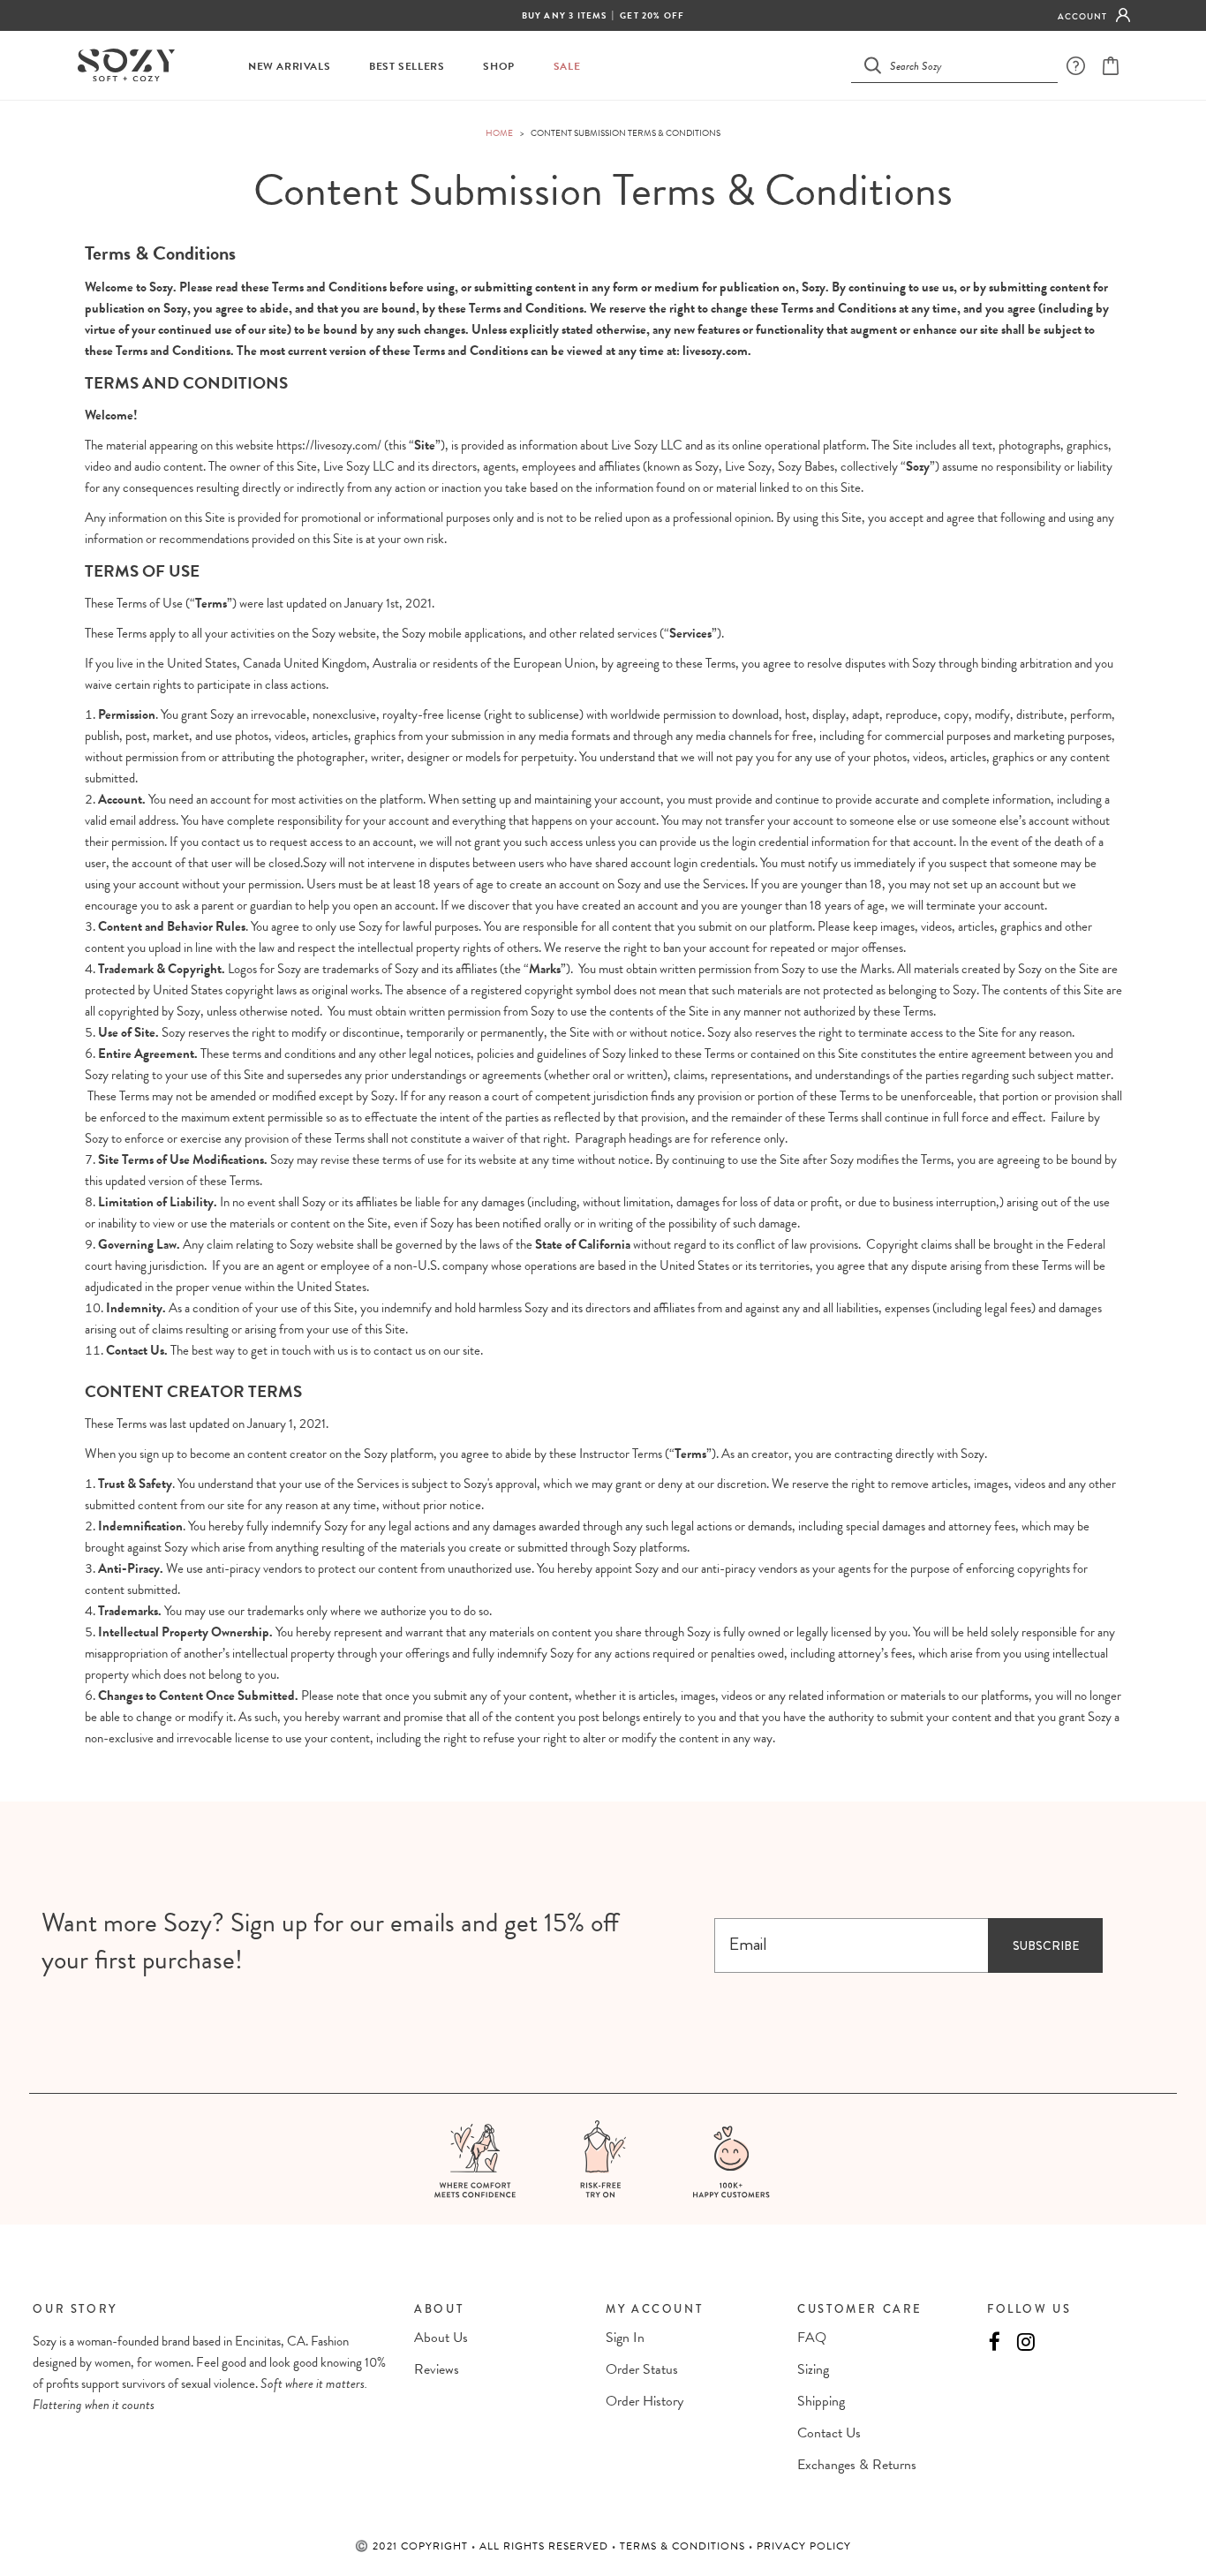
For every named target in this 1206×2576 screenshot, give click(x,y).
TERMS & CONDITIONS (684, 2546)
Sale (567, 67)
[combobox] (965, 65)
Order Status (642, 2369)
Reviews (437, 2369)
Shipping (821, 2401)
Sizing (813, 2369)
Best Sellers (407, 67)
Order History (644, 2401)
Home (499, 133)
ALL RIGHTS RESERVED (546, 2546)
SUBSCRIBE (1046, 1945)
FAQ (812, 2338)
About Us (441, 2338)
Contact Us (829, 2433)
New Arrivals (289, 67)
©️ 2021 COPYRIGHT (413, 2546)
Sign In (625, 2338)
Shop (498, 67)
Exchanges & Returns (857, 2465)
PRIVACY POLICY (804, 2546)
